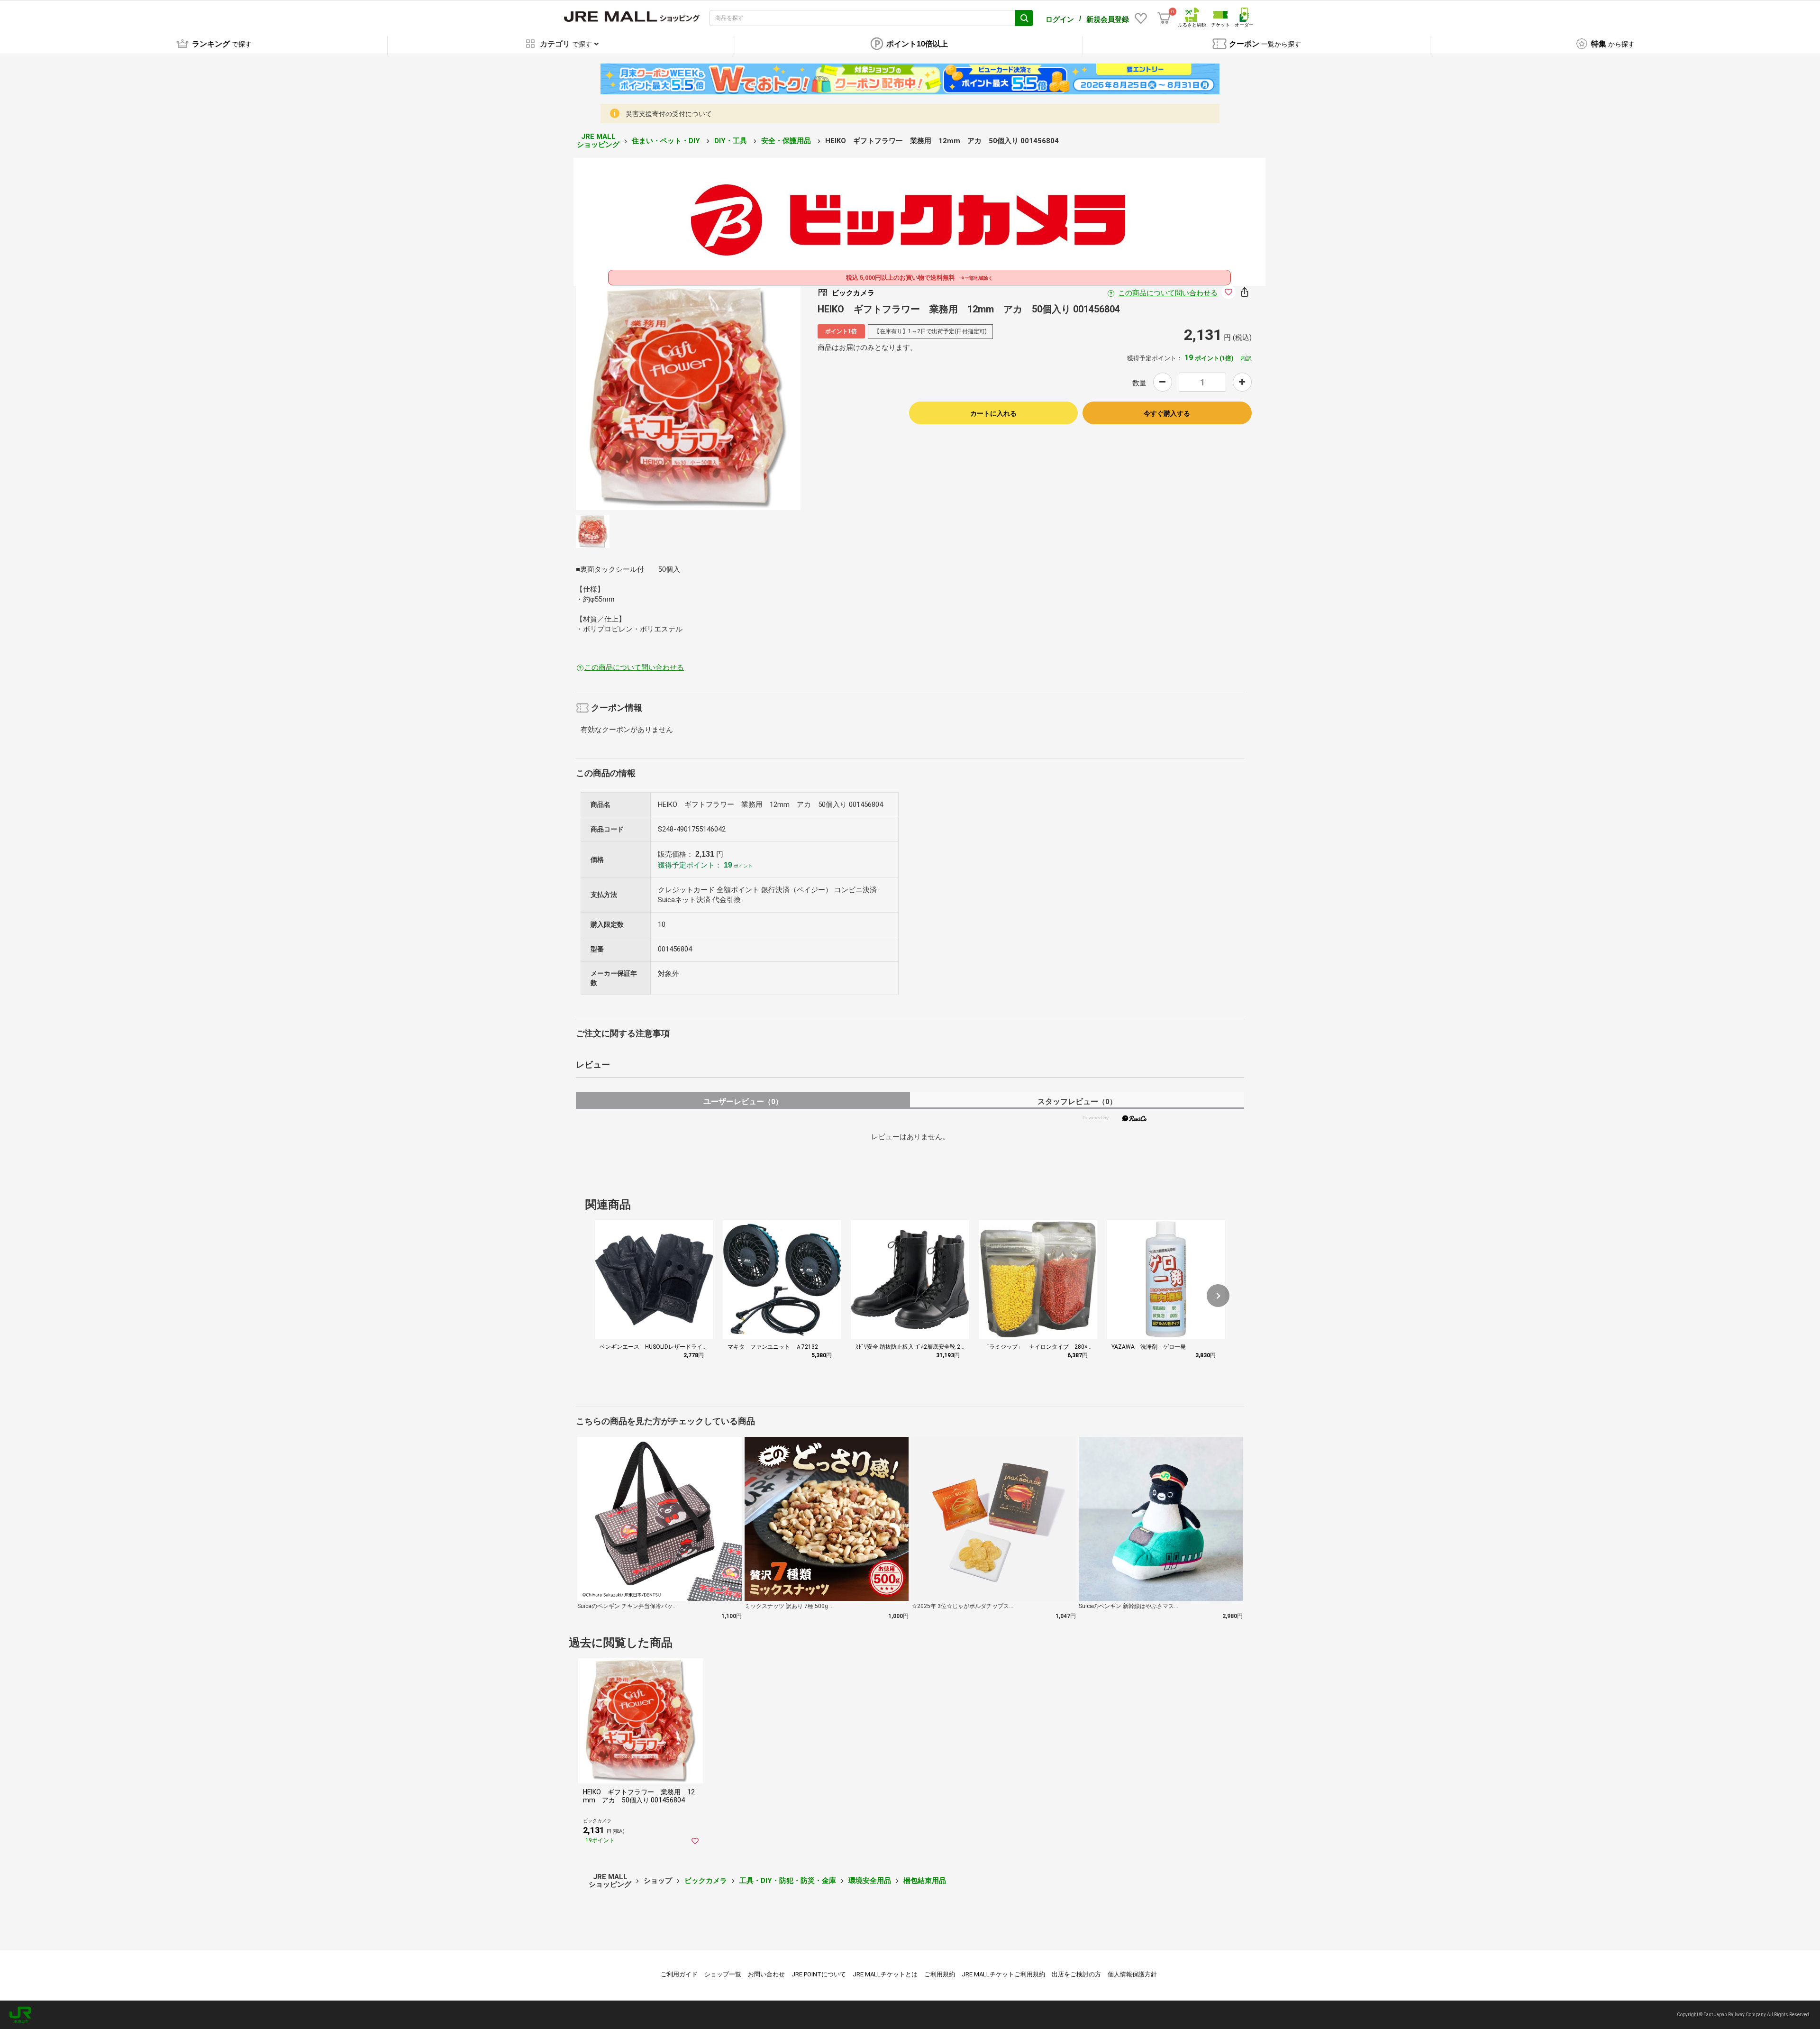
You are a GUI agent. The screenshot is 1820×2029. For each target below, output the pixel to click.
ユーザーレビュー (743, 1101)
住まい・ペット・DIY (667, 141)
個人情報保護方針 (1132, 1974)
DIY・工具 (732, 141)
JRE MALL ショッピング (598, 141)
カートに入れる (993, 413)
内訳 (1246, 358)
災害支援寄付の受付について (669, 114)
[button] (1218, 1296)
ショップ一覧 (723, 1974)
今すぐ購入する (1167, 413)
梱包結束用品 (925, 1881)
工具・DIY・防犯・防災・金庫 (788, 1881)
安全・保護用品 (787, 141)
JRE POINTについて (819, 1974)
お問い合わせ (766, 1974)
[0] (1164, 18)
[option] (688, 398)
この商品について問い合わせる (1168, 293)
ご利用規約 (940, 1974)
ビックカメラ (706, 1881)
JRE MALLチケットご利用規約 (1003, 1974)
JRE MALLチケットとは (885, 1974)
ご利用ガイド (679, 1974)
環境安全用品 (870, 1881)
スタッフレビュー (1077, 1101)
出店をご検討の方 (1076, 1974)
